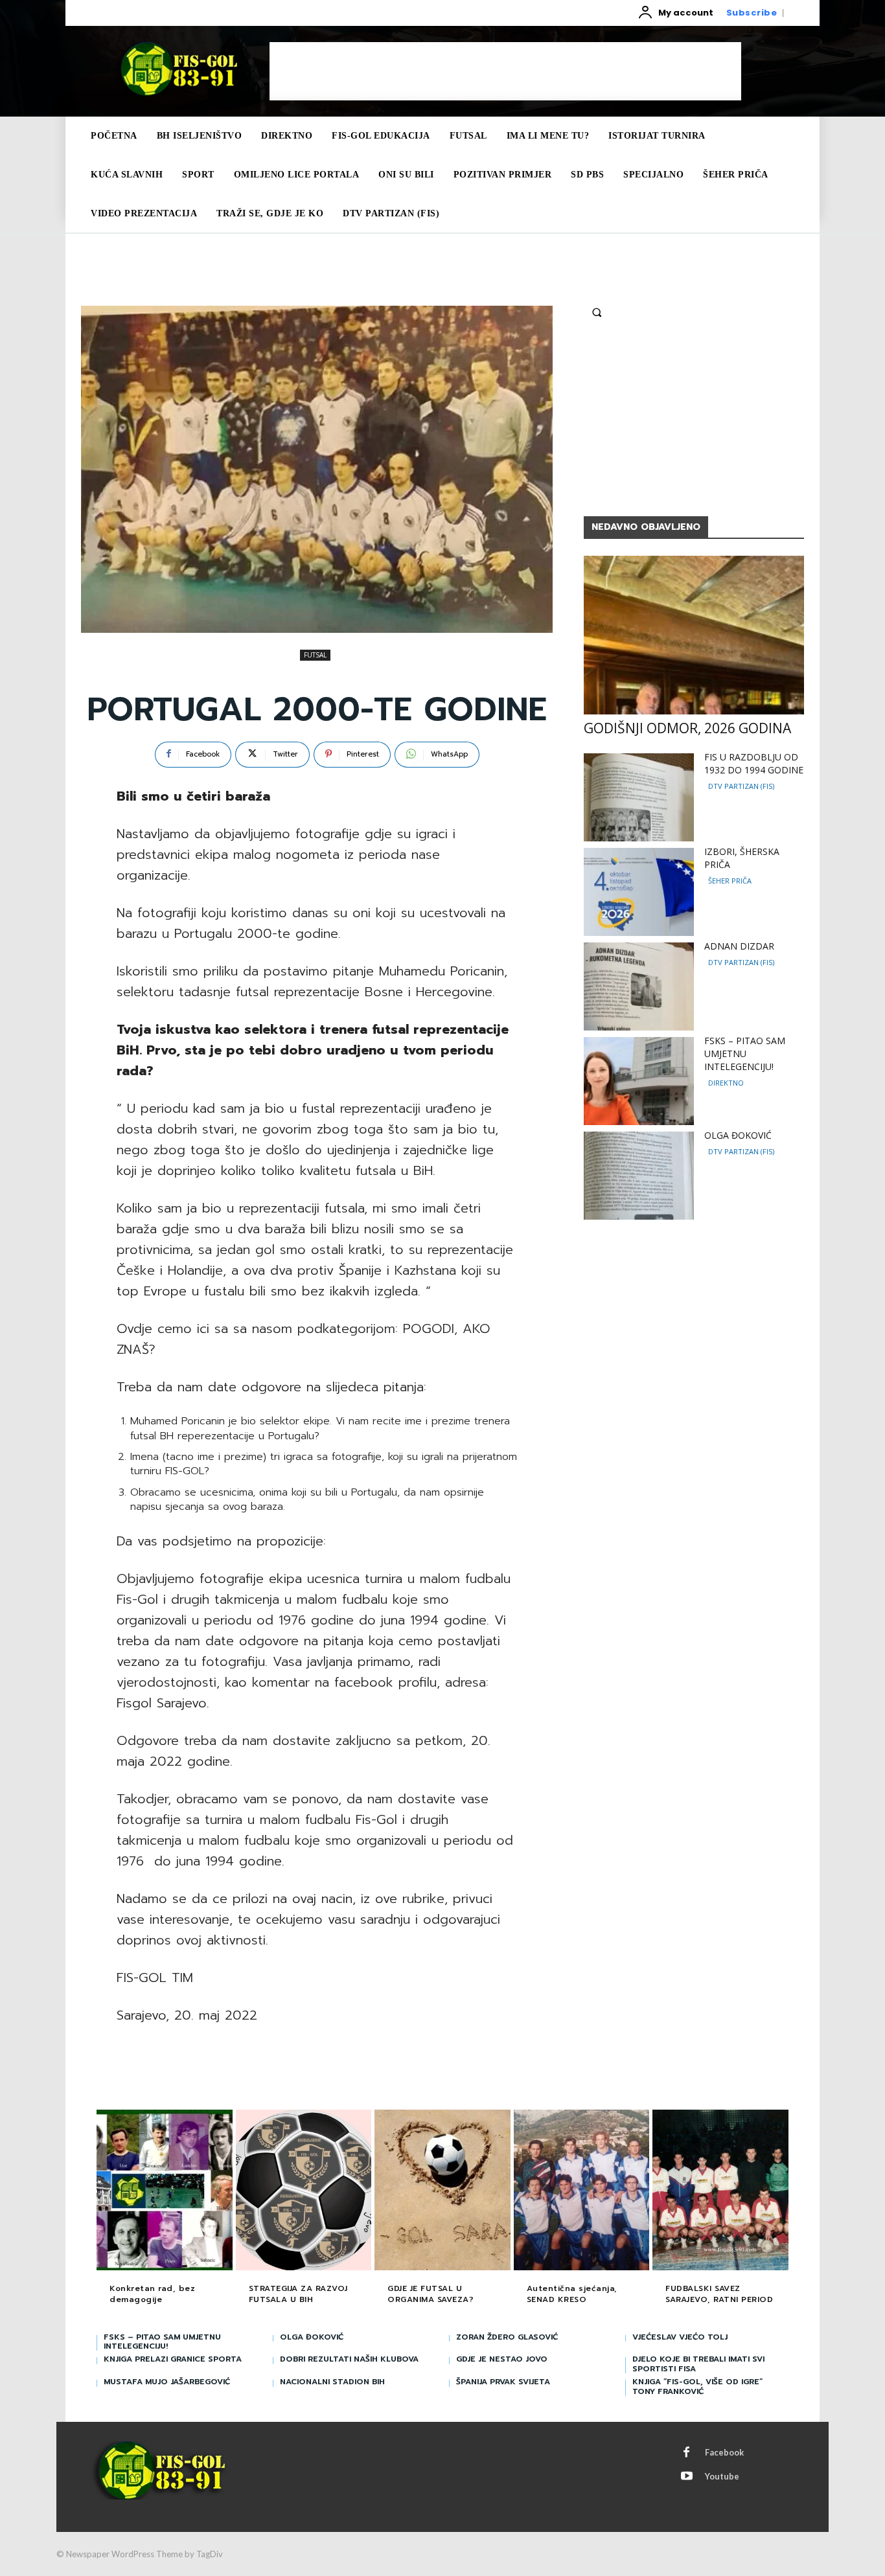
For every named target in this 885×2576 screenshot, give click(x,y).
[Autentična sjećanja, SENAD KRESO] (582, 2191)
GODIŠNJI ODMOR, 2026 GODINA (687, 728)
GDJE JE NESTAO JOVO (502, 2359)
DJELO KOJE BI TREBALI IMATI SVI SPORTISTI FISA (698, 2364)
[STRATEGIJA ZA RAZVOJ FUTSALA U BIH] (304, 2191)
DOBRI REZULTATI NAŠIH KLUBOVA (349, 2359)
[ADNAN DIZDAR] (639, 986)
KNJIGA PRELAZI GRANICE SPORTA (173, 2359)
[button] (597, 312)
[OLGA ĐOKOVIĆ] (639, 1176)
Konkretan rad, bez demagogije (152, 2294)
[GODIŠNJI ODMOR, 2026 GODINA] (694, 635)
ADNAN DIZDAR (739, 946)
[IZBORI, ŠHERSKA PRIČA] (639, 892)
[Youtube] (687, 2477)
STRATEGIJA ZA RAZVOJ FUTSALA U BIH (298, 2294)
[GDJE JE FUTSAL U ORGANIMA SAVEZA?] (442, 2191)
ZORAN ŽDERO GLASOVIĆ (507, 2337)
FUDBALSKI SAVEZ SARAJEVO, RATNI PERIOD (719, 2294)
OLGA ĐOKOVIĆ (738, 1135)
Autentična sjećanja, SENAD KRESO (572, 2294)
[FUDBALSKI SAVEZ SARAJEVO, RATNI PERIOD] (720, 2191)
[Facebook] (687, 2453)
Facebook (724, 2452)
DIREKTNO (726, 1083)
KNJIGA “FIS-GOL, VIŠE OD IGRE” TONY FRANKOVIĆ (697, 2386)
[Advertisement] (505, 71)
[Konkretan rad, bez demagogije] (165, 2191)
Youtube (722, 2476)
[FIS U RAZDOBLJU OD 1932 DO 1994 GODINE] (639, 797)
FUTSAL (315, 655)
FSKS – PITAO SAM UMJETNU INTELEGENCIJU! (745, 1054)
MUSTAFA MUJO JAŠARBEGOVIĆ (167, 2382)
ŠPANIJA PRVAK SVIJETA (503, 2382)
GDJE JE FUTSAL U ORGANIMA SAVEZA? (431, 2294)
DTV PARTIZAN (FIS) (741, 786)
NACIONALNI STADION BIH (332, 2382)
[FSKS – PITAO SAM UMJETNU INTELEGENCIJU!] (639, 1081)
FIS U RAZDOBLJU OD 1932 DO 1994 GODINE (754, 763)
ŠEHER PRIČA (730, 881)
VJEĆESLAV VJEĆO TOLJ (680, 2337)
